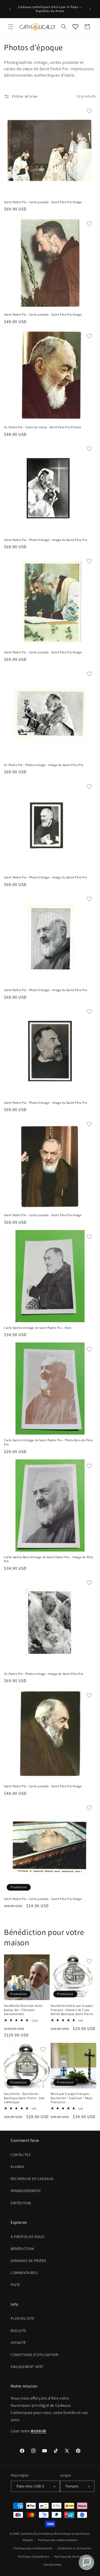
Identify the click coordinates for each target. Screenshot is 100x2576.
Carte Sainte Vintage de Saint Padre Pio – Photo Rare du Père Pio (48, 1442)
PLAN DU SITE (22, 2318)
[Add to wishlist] (89, 111)
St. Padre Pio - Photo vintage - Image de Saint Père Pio (44, 765)
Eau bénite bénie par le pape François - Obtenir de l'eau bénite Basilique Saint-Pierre (72, 2010)
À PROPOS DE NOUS (27, 2237)
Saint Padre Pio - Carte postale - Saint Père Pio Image (43, 202)
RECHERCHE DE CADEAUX (32, 2179)
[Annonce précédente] (10, 9)
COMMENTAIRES (24, 2273)
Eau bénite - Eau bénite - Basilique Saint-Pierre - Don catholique (24, 2098)
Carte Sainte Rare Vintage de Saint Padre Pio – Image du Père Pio (49, 1559)
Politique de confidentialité (33, 2548)
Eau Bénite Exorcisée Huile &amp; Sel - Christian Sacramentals (23, 2010)
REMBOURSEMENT (26, 2191)
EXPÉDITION (21, 2203)
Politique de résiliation (71, 2557)
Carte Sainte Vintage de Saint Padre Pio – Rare (38, 1328)
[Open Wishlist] (75, 27)
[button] (11, 27)
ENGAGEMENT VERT (27, 2367)
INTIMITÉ (18, 2343)
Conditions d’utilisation (74, 2548)
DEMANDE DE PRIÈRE (28, 2261)
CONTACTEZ (21, 2155)
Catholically (29, 2534)
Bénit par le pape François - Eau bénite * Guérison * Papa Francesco (72, 2098)
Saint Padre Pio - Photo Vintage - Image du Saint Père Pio (45, 540)
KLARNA (18, 2167)
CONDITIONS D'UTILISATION (34, 2355)
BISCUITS (18, 2331)
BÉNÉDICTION (22, 2249)
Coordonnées (53, 2565)
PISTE (15, 2285)
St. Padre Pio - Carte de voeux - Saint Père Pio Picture (43, 427)
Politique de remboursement (58, 2540)
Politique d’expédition (34, 2557)
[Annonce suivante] (90, 9)
